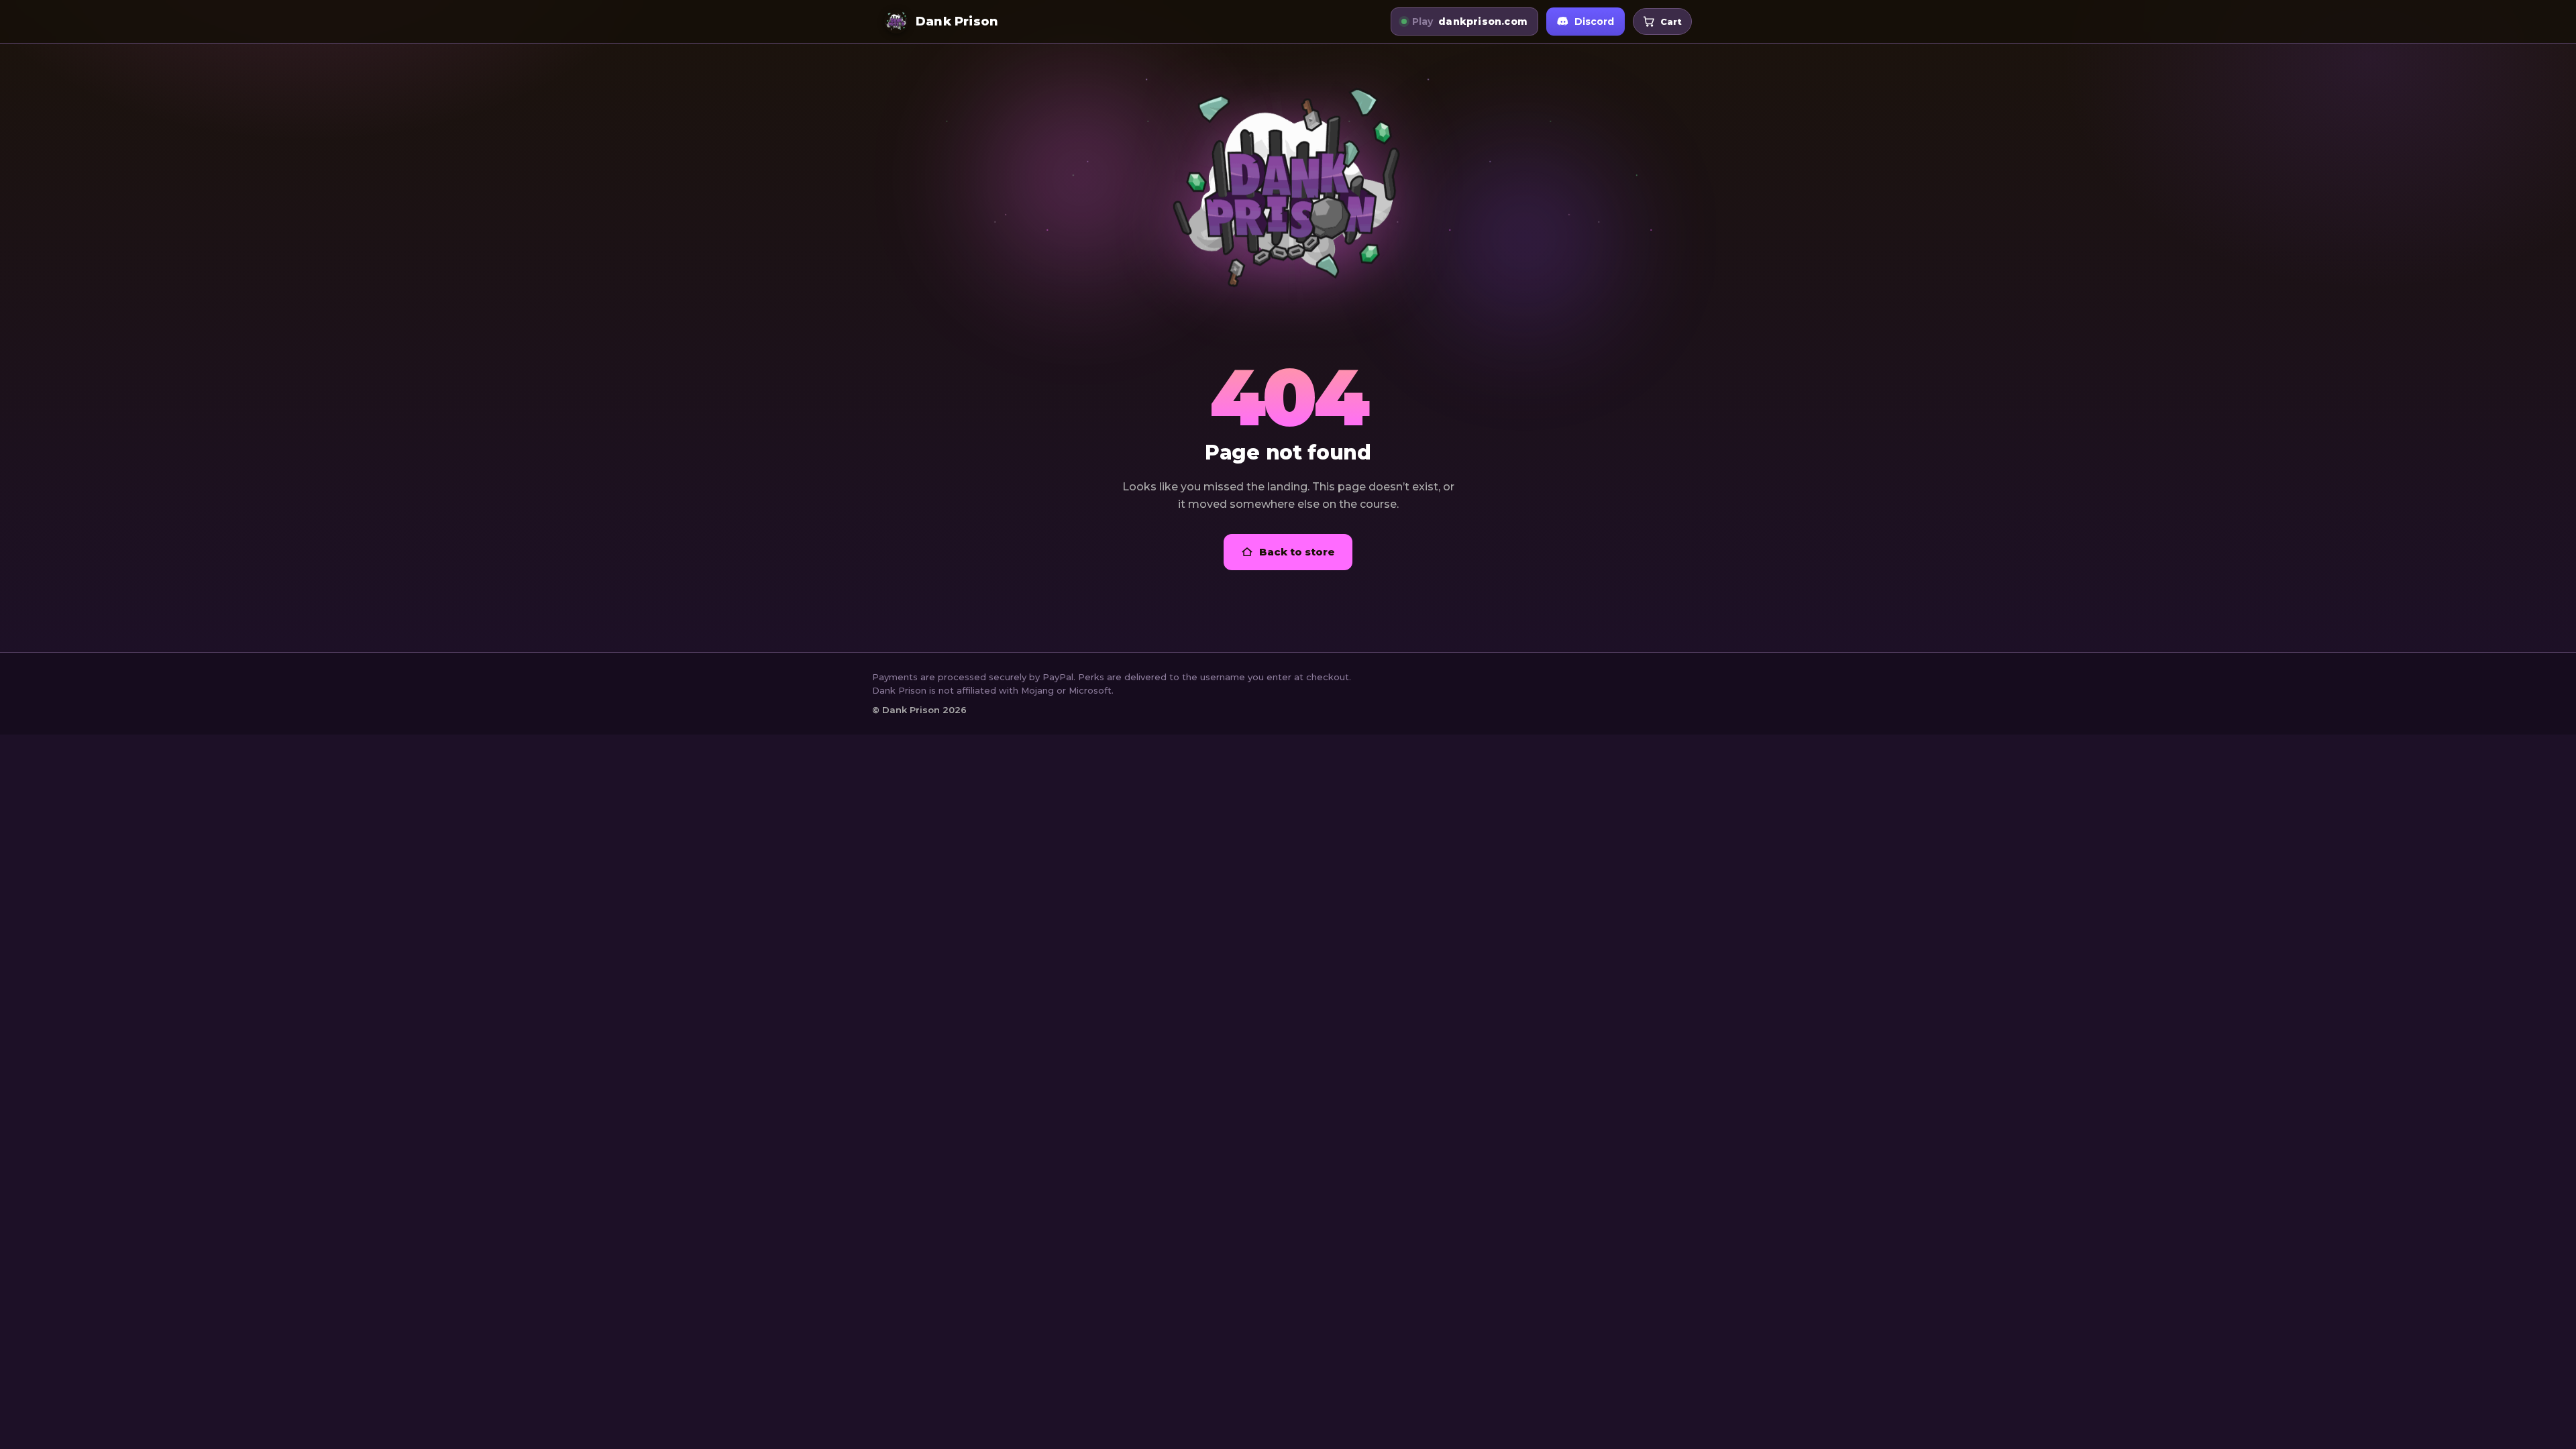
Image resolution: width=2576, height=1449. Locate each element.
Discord (1594, 21)
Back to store (1297, 552)
